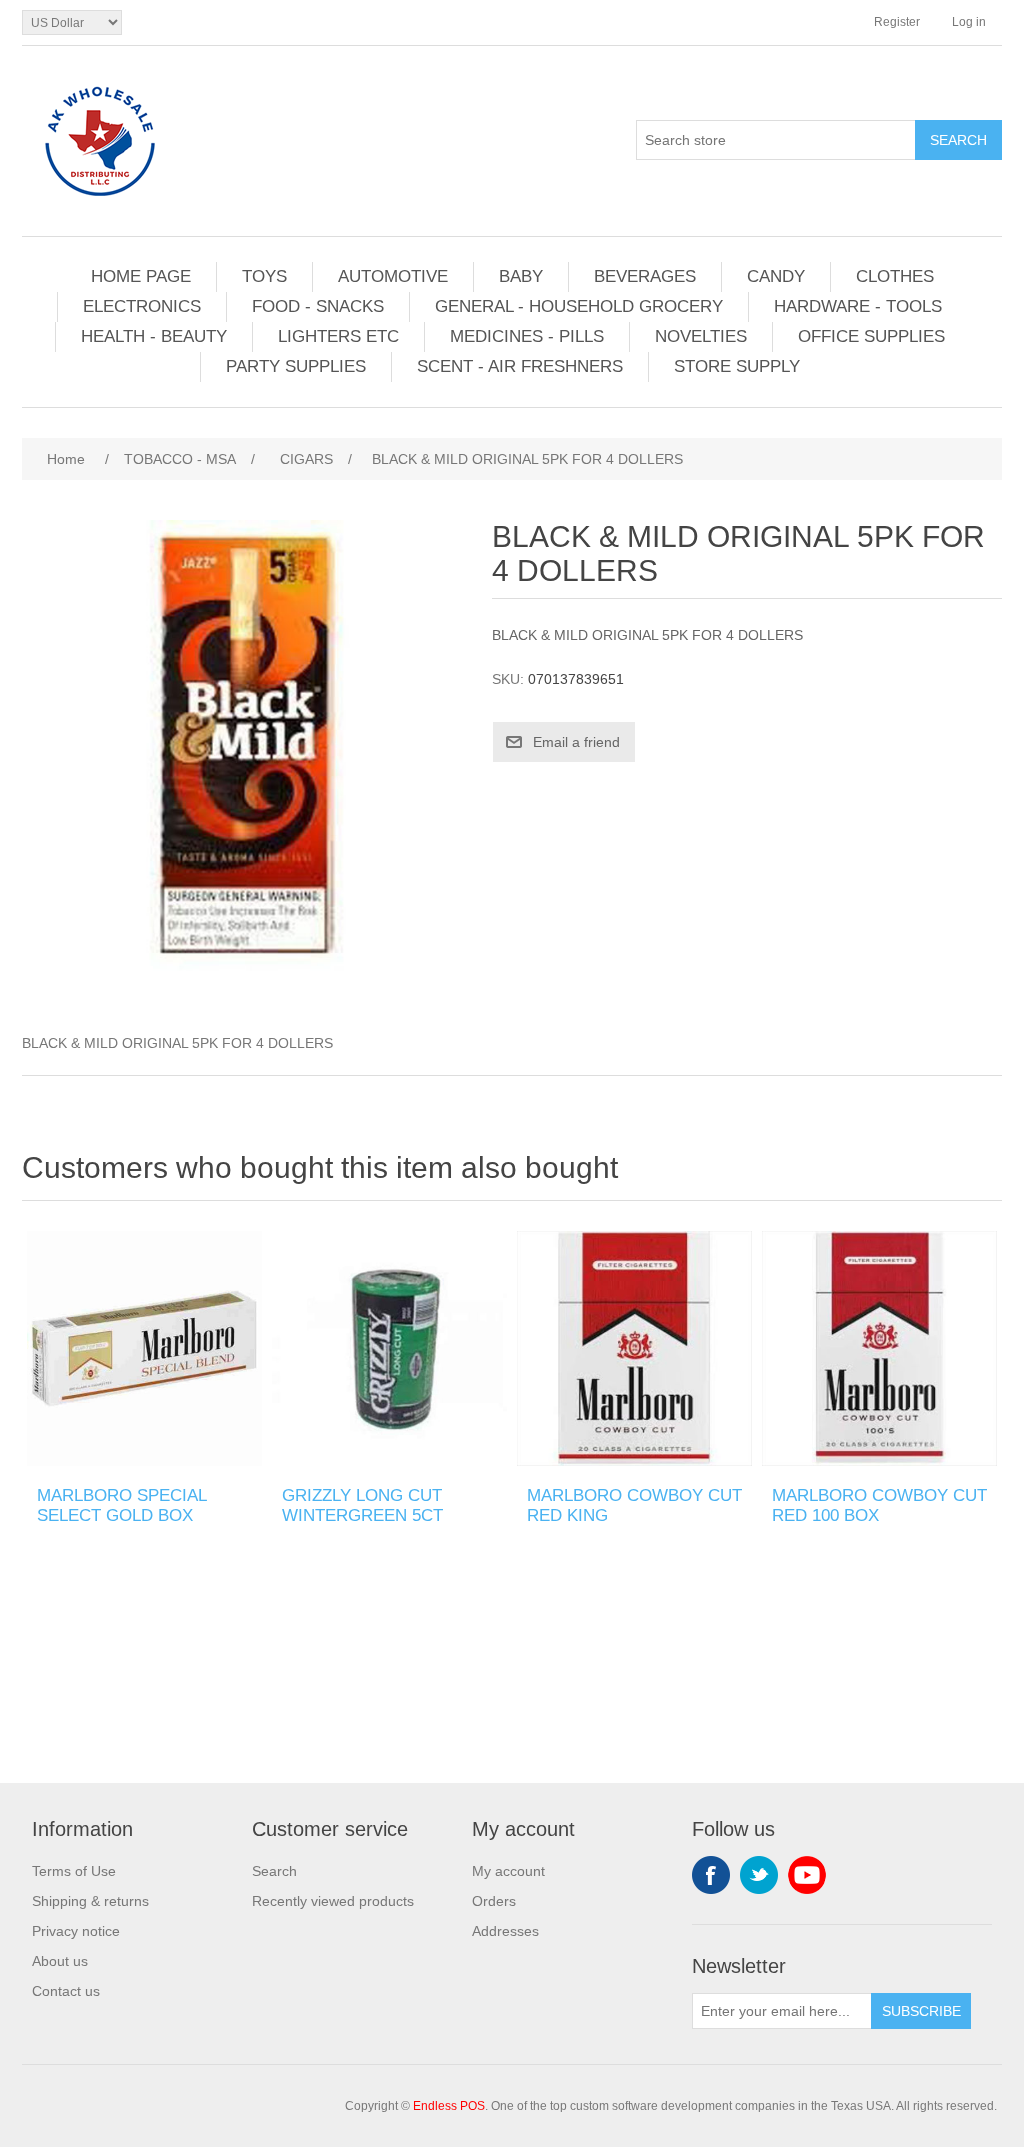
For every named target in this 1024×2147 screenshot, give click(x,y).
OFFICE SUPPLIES (871, 336)
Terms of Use (74, 1871)
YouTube (807, 1875)
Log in (969, 22)
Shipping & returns (90, 1901)
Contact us (66, 1991)
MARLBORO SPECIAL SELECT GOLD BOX (121, 1505)
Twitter (759, 1875)
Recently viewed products (333, 1901)
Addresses (505, 1931)
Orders (494, 1901)
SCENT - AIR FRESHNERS (520, 366)
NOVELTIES (701, 336)
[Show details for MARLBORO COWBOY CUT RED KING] (634, 1348)
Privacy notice (76, 1931)
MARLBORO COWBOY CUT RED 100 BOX (879, 1505)
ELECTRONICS (142, 306)
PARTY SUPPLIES (296, 366)
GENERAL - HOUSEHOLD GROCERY (579, 306)
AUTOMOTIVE (393, 276)
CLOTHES (895, 276)
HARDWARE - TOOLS (858, 306)
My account (508, 1871)
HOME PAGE (141, 276)
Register (897, 22)
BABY (521, 276)
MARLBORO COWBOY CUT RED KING (634, 1505)
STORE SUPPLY (737, 366)
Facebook (711, 1875)
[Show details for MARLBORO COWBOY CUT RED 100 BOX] (879, 1348)
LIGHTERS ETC (338, 336)
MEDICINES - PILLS (527, 336)
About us (60, 1961)
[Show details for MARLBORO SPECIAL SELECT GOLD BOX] (144, 1348)
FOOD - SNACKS (318, 306)
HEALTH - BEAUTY (154, 336)
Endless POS (449, 2106)
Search (274, 1871)
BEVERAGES (645, 276)
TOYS (264, 276)
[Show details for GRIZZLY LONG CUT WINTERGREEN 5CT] (389, 1348)
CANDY (776, 276)
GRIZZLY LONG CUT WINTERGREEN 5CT (362, 1505)
